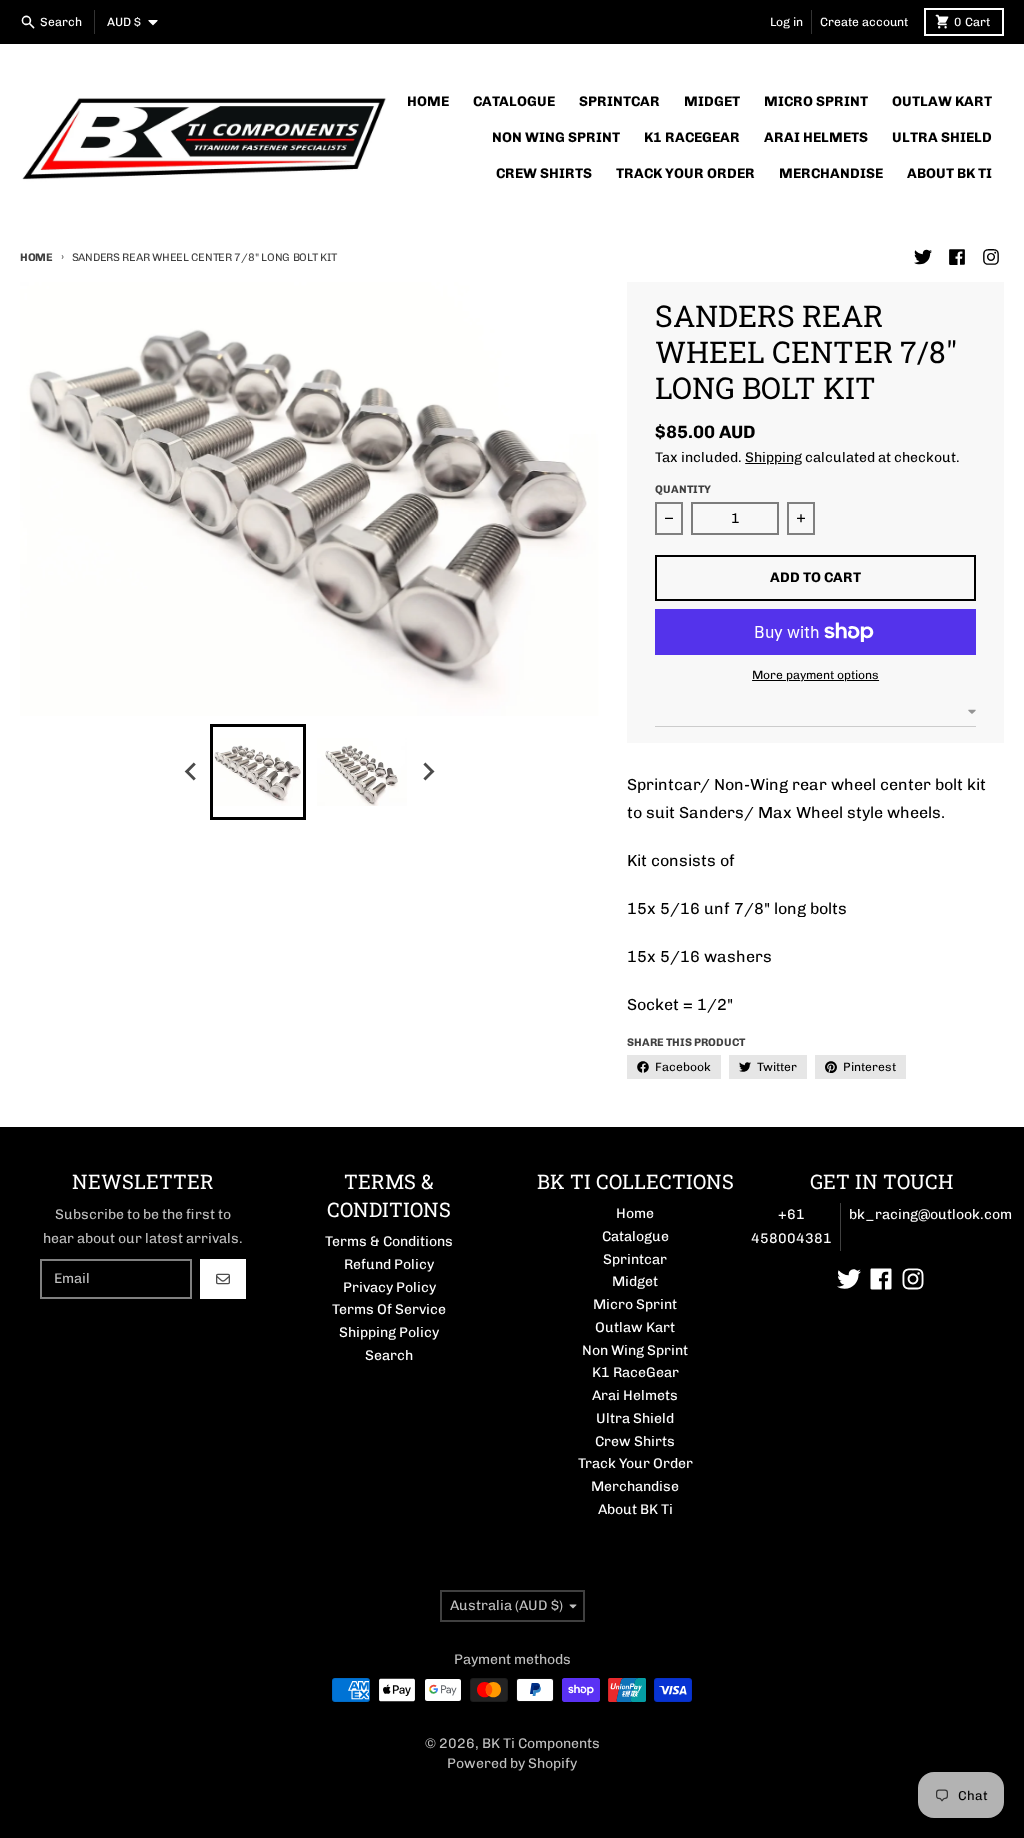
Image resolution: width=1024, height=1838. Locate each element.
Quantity (683, 489)
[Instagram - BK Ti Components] (991, 257)
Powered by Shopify (512, 1763)
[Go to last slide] (192, 772)
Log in (786, 22)
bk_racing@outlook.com (930, 1214)
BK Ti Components (541, 1743)
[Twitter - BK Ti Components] (923, 257)
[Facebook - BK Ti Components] (957, 257)
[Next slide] (428, 772)
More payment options (815, 675)
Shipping (773, 457)
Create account (864, 22)
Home (36, 257)
